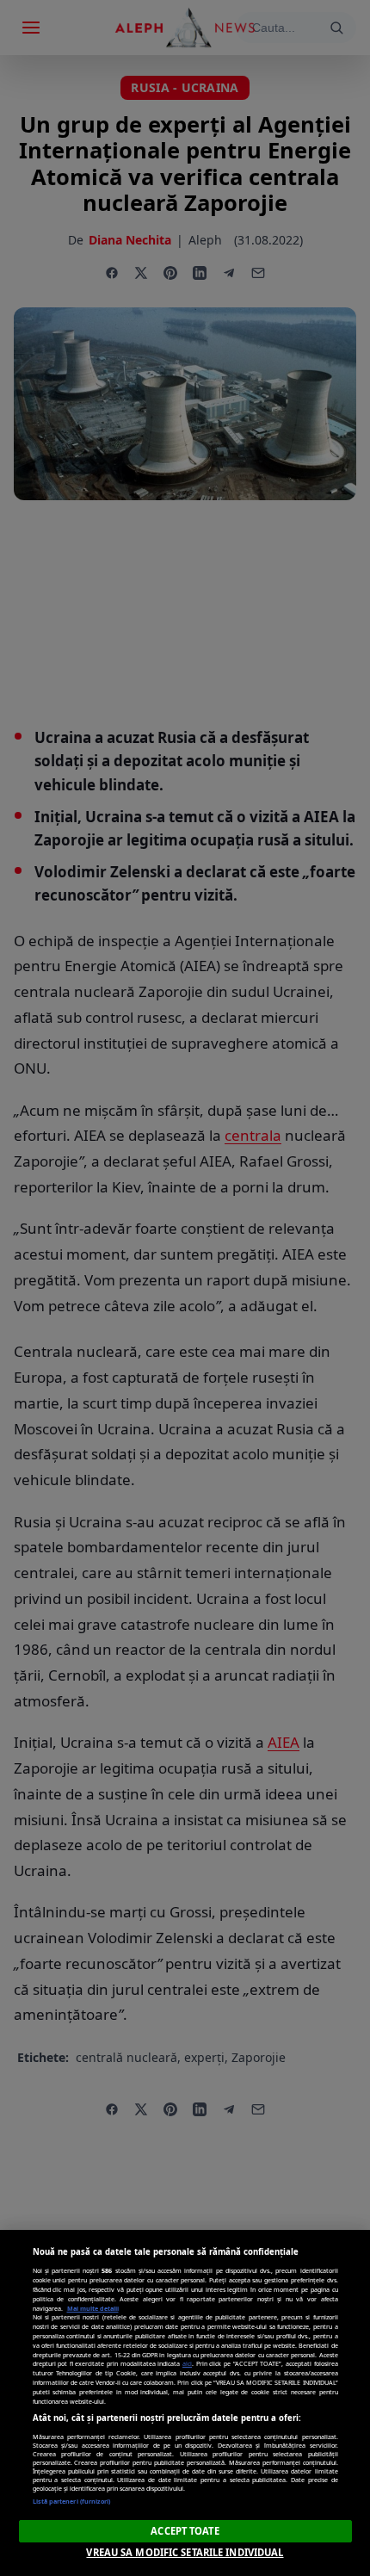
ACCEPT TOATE (185, 2531)
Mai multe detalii (93, 2308)
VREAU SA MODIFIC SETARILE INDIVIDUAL (185, 2552)
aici (187, 2363)
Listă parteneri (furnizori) (72, 2501)
